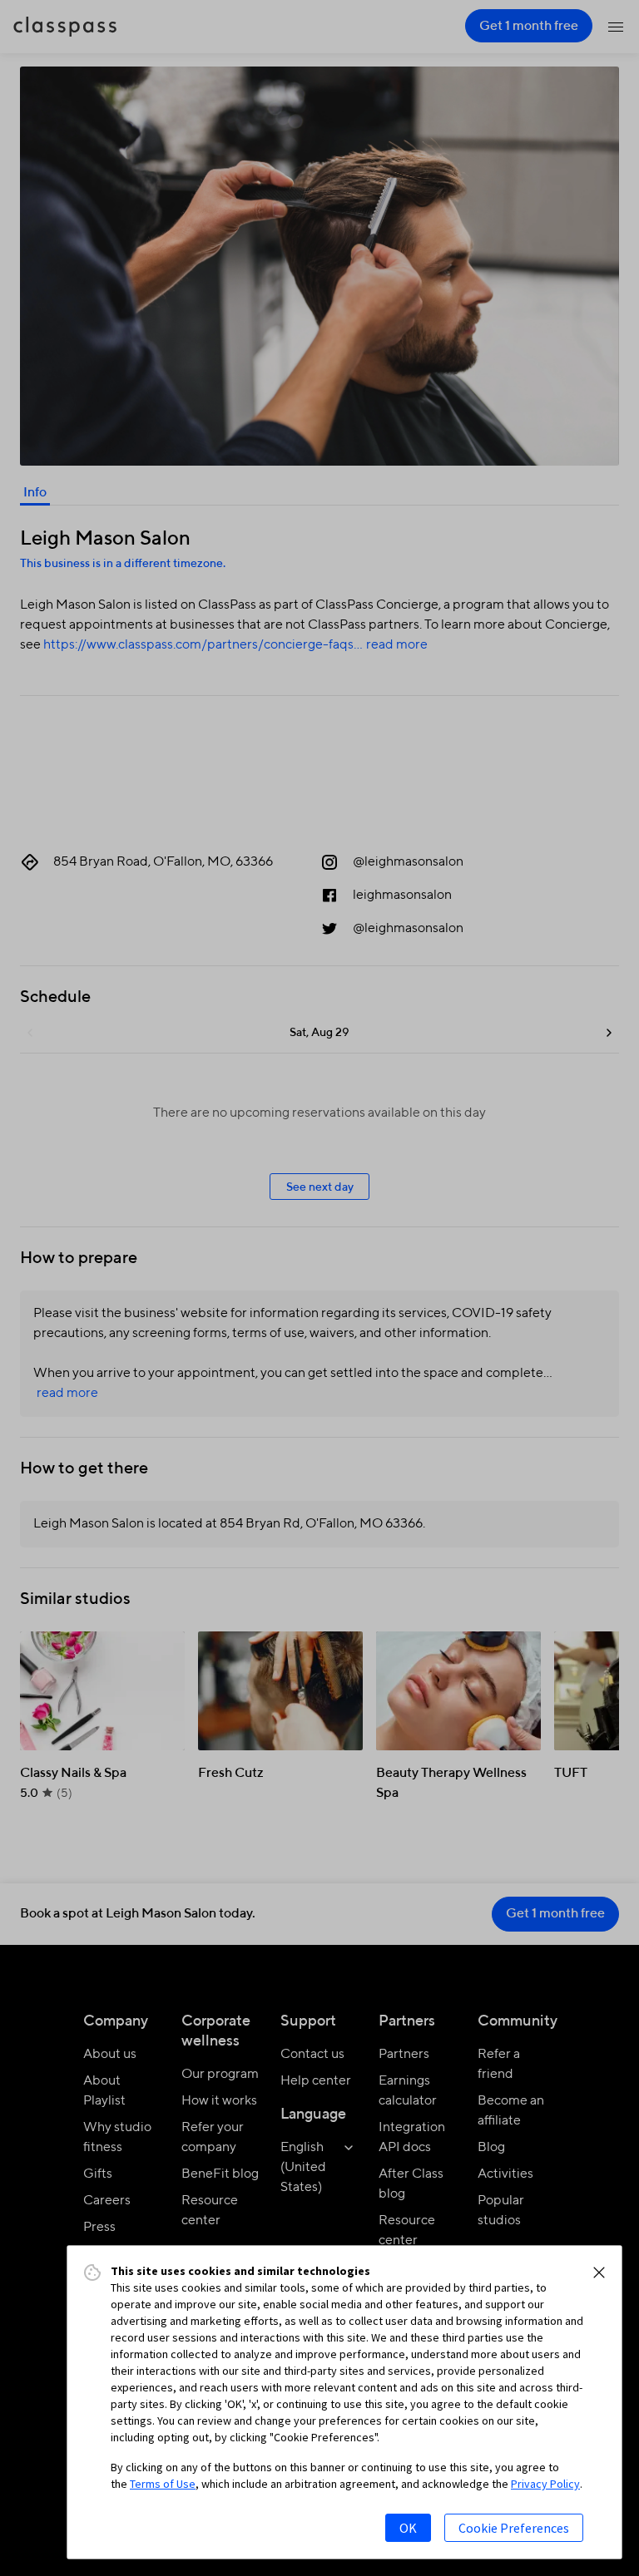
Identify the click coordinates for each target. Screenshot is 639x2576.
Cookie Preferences (514, 2528)
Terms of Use (163, 2484)
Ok (408, 2528)
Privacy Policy (545, 2484)
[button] (599, 2273)
